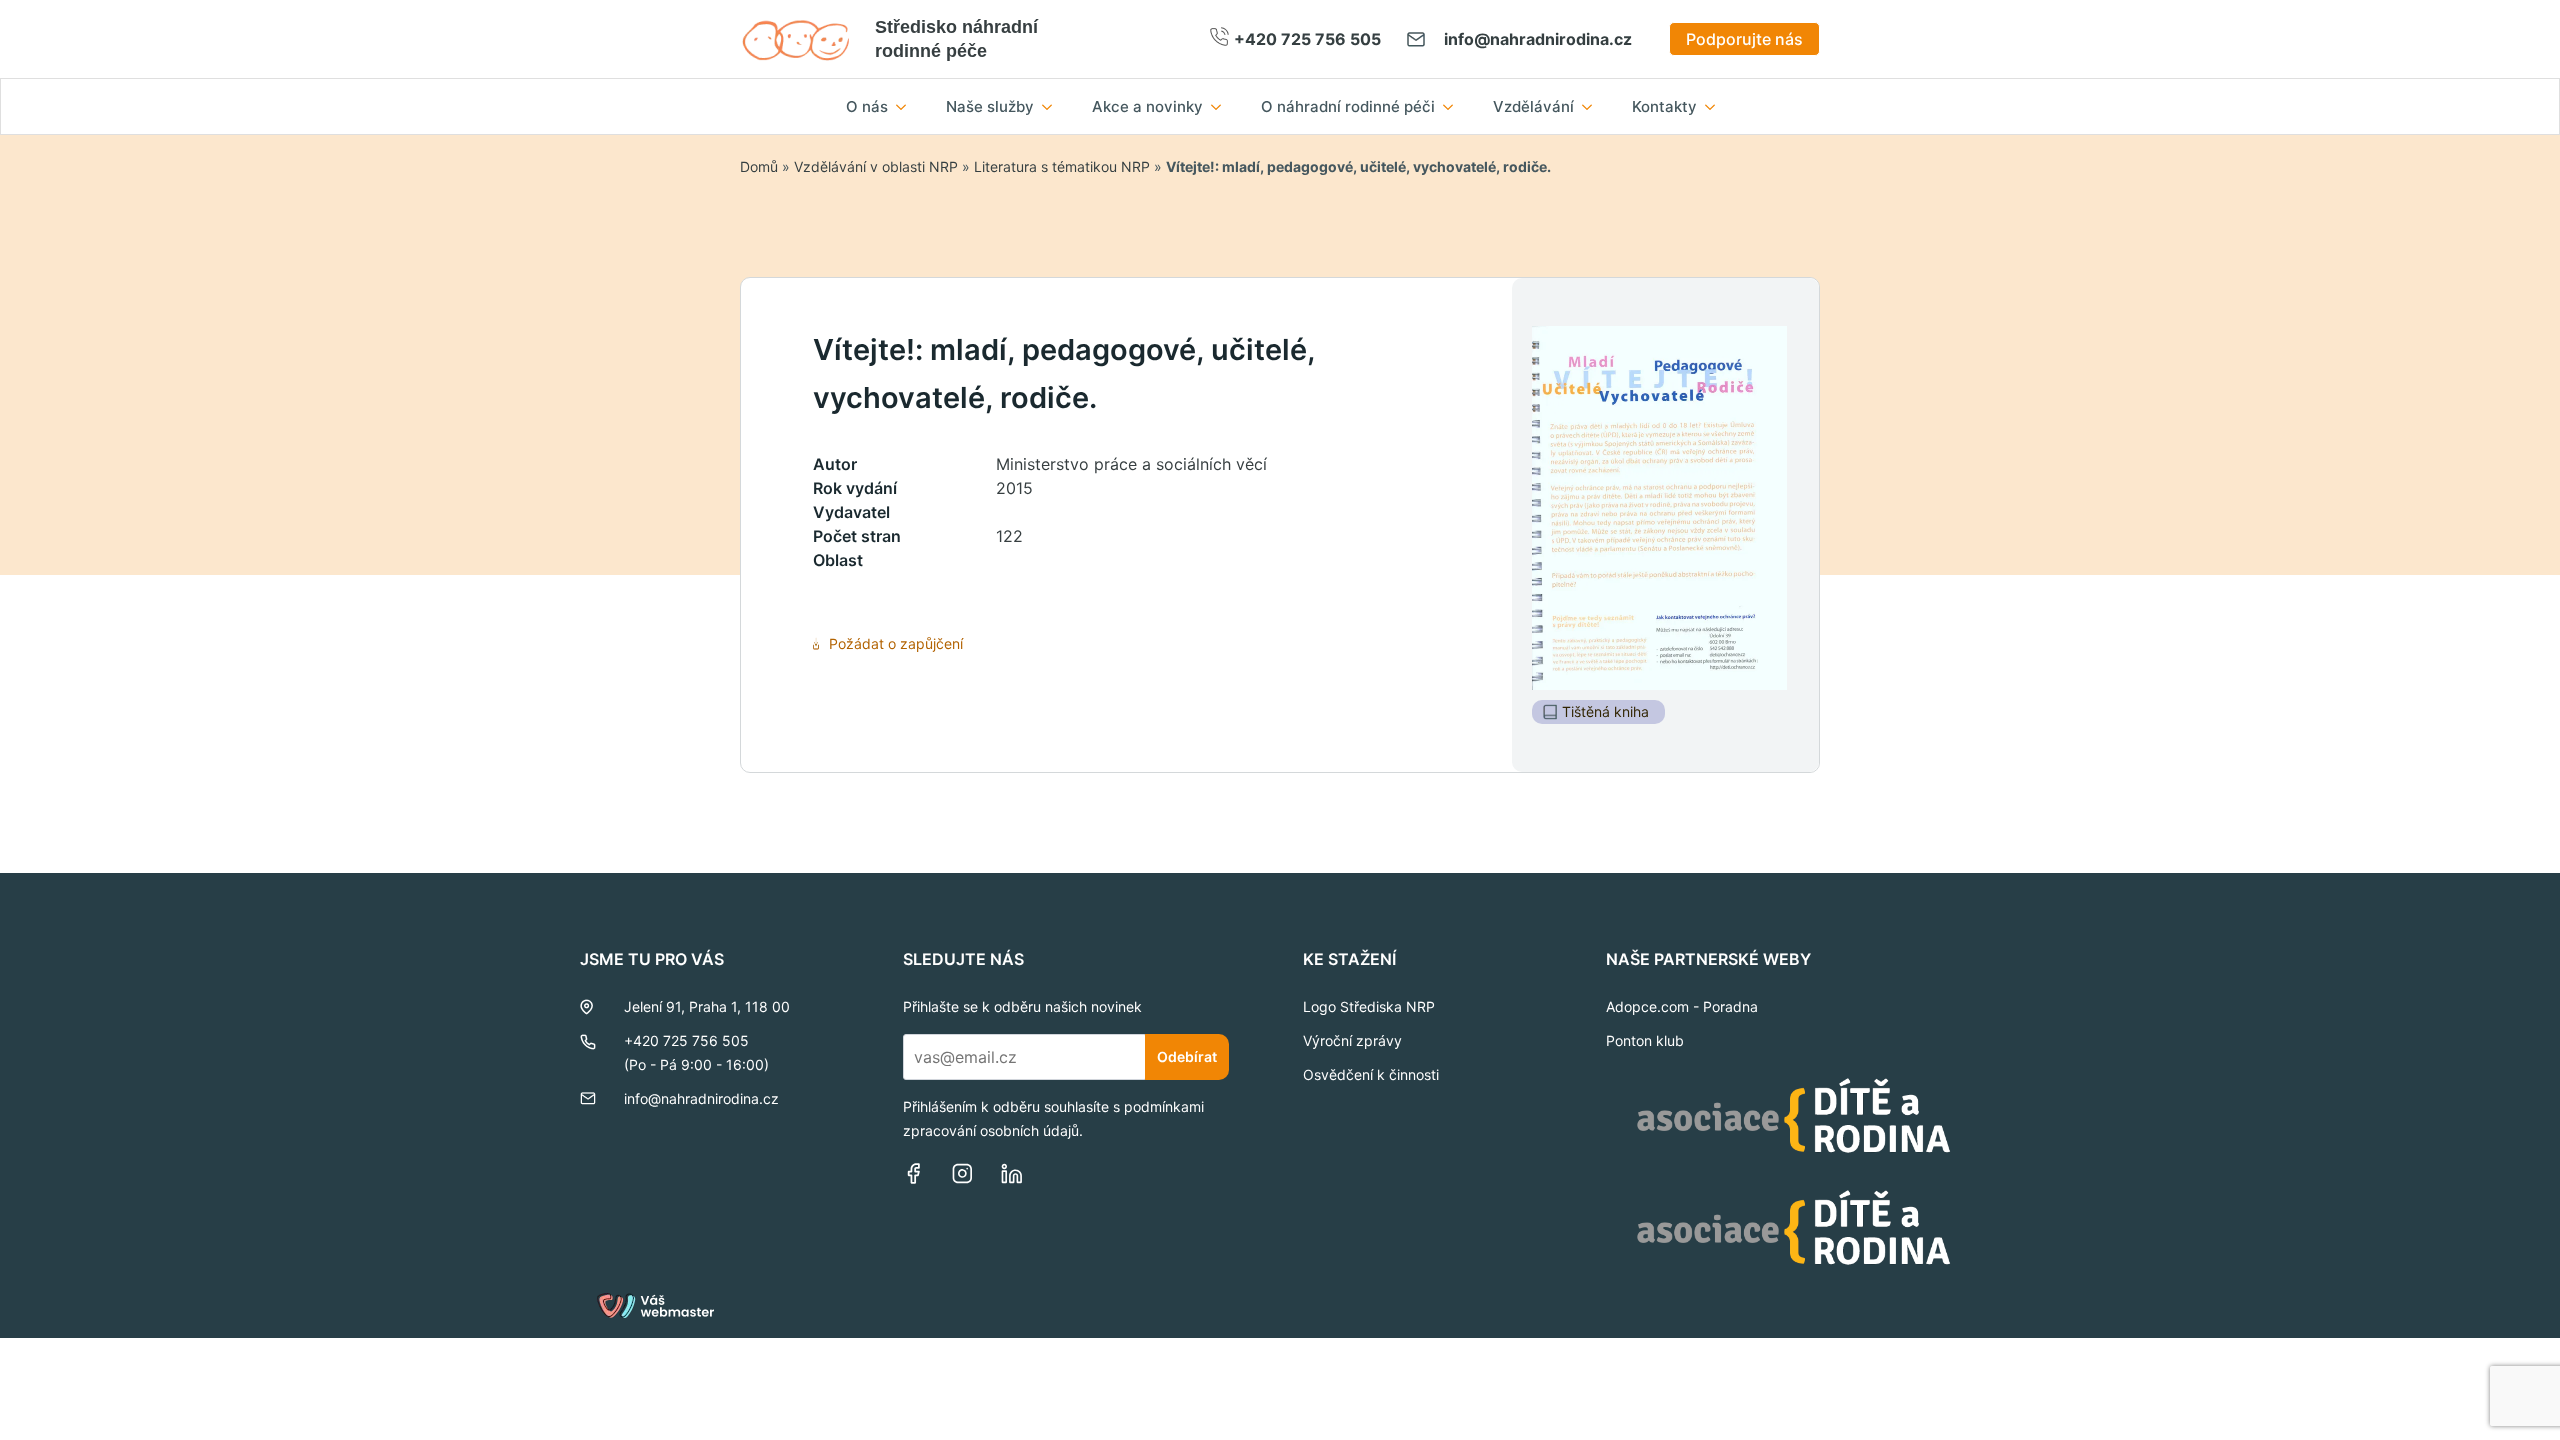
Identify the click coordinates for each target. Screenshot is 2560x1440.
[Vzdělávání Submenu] (1593, 106)
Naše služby (990, 106)
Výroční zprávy (1352, 1040)
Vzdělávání (1533, 106)
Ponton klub (1645, 1040)
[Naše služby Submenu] (1053, 106)
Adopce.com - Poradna (1682, 1006)
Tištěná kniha (1605, 711)
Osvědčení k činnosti (1371, 1074)
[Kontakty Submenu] (1716, 106)
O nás (867, 106)
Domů (759, 166)
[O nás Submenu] (907, 106)
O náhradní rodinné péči (1348, 106)
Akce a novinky (1147, 106)
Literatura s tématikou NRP (1062, 166)
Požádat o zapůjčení (896, 643)
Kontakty (1664, 106)
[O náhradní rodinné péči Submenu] (1454, 106)
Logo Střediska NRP (1369, 1006)
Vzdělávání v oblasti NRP (876, 166)
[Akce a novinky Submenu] (1222, 106)
